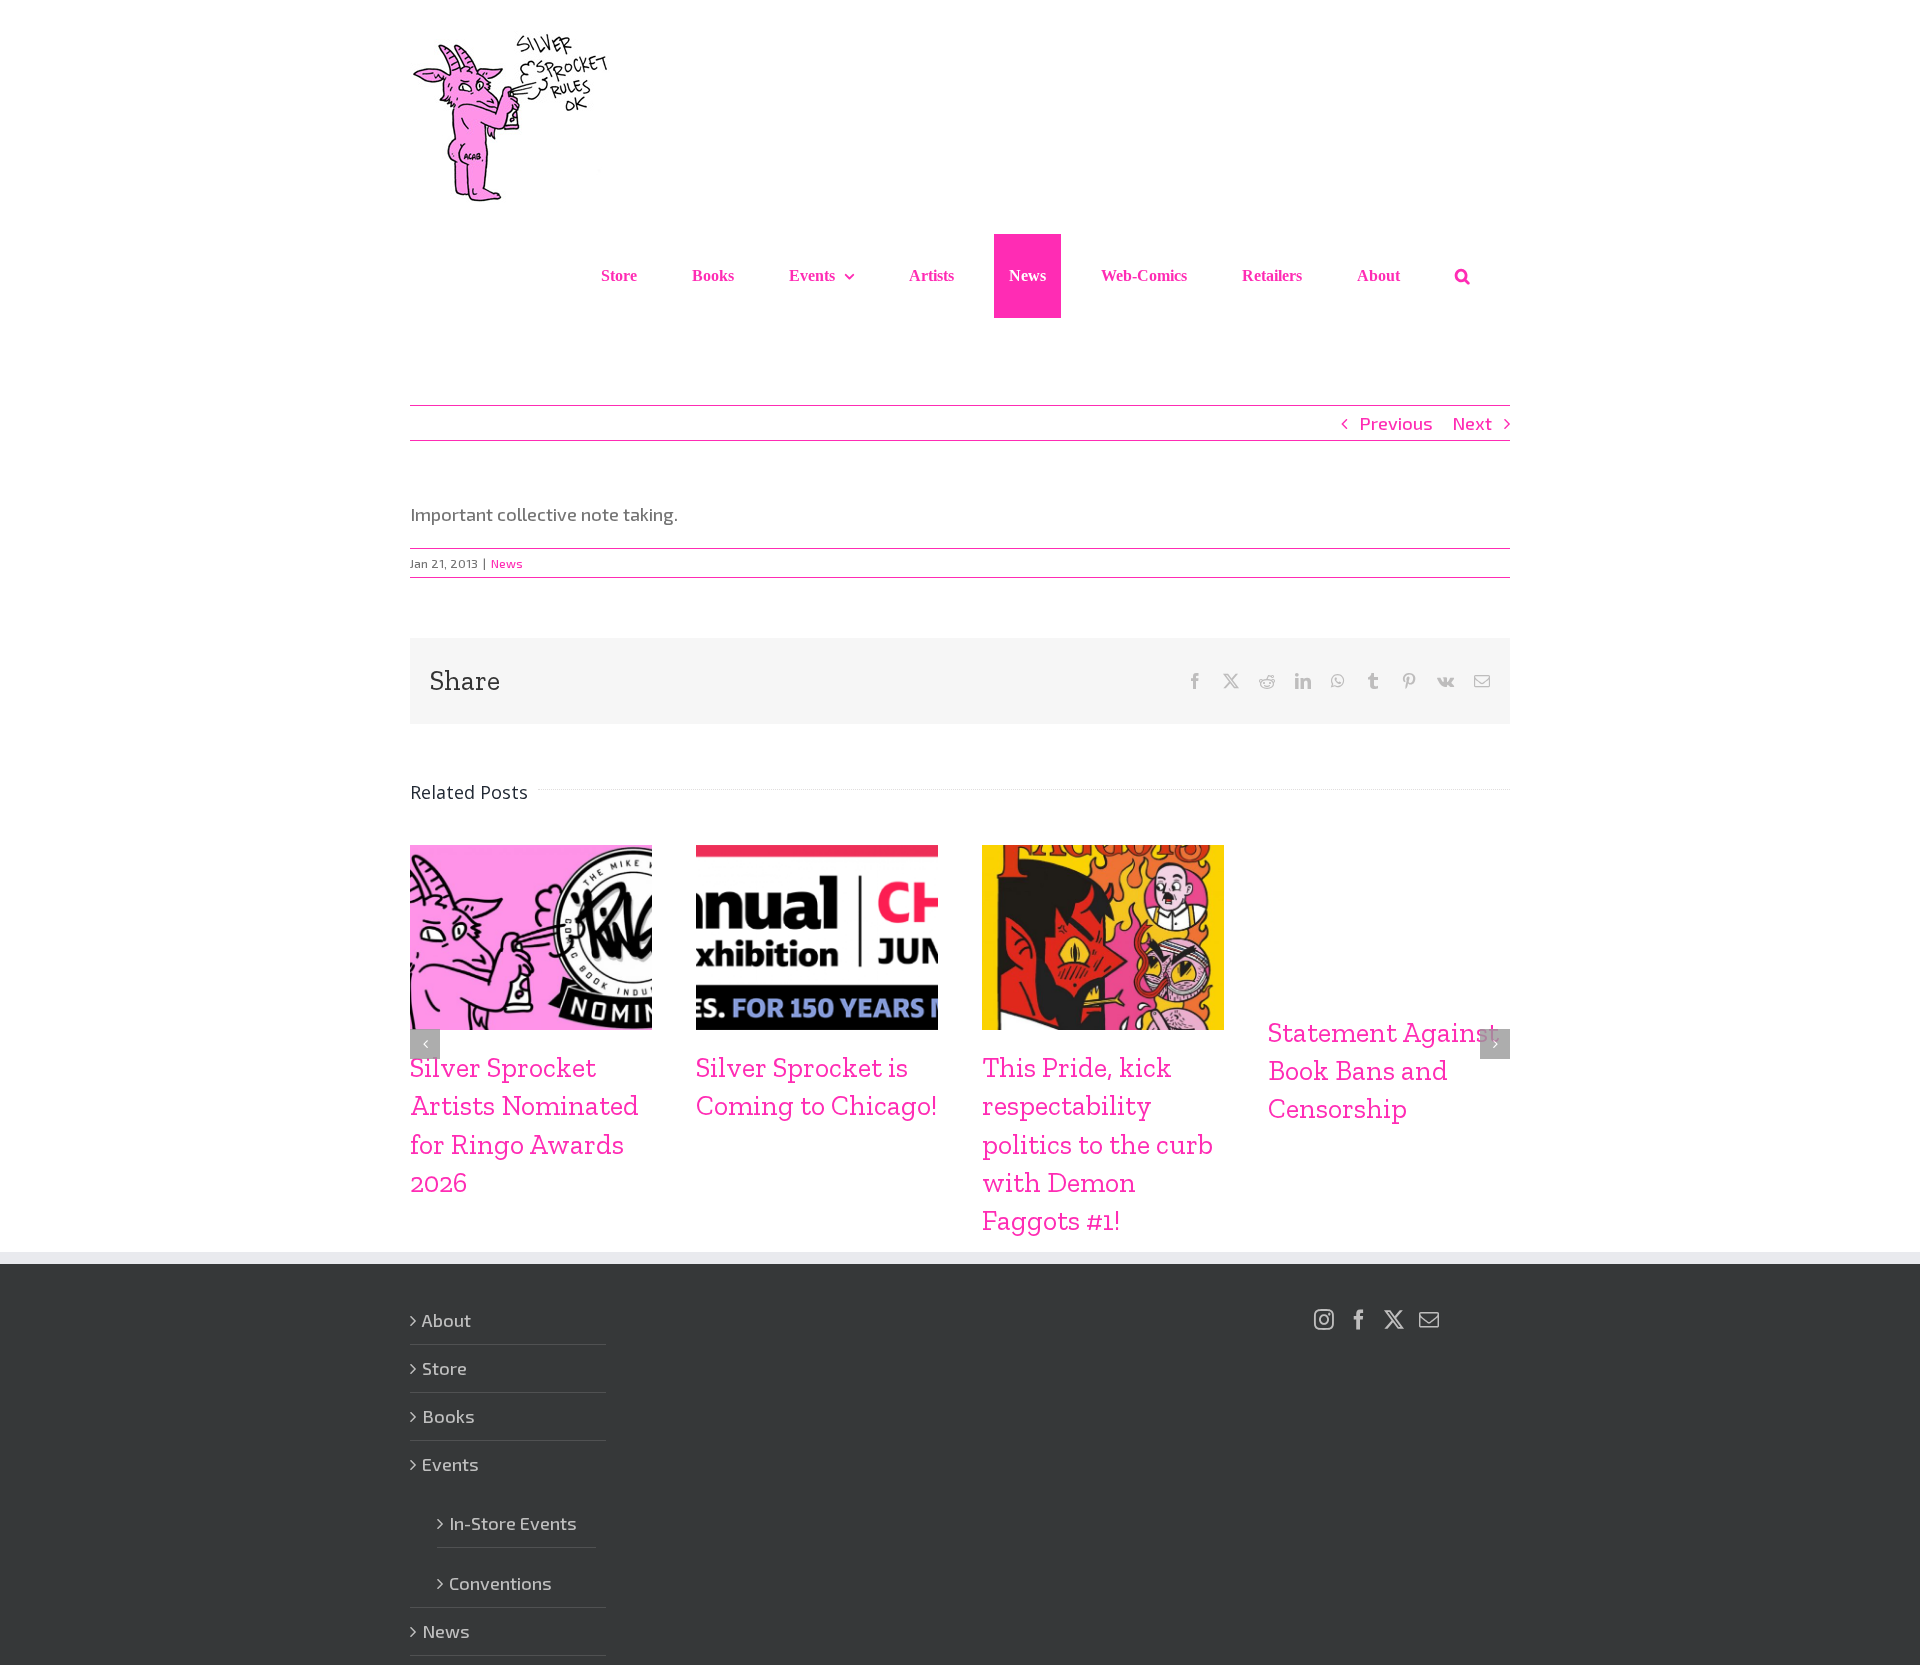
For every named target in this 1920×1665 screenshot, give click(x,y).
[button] (1462, 276)
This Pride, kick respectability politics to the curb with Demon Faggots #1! (1097, 1143)
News (507, 563)
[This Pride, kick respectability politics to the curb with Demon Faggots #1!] (1103, 856)
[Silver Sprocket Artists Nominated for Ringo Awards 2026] (531, 856)
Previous (1396, 423)
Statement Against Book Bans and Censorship (1383, 1070)
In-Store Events (513, 1523)
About (446, 1320)
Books (448, 1416)
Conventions (500, 1583)
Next (1472, 423)
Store (444, 1368)
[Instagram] (1324, 1320)
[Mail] (1429, 1320)
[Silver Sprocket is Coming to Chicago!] (817, 856)
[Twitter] (1394, 1320)
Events (450, 1464)
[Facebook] (1359, 1320)
